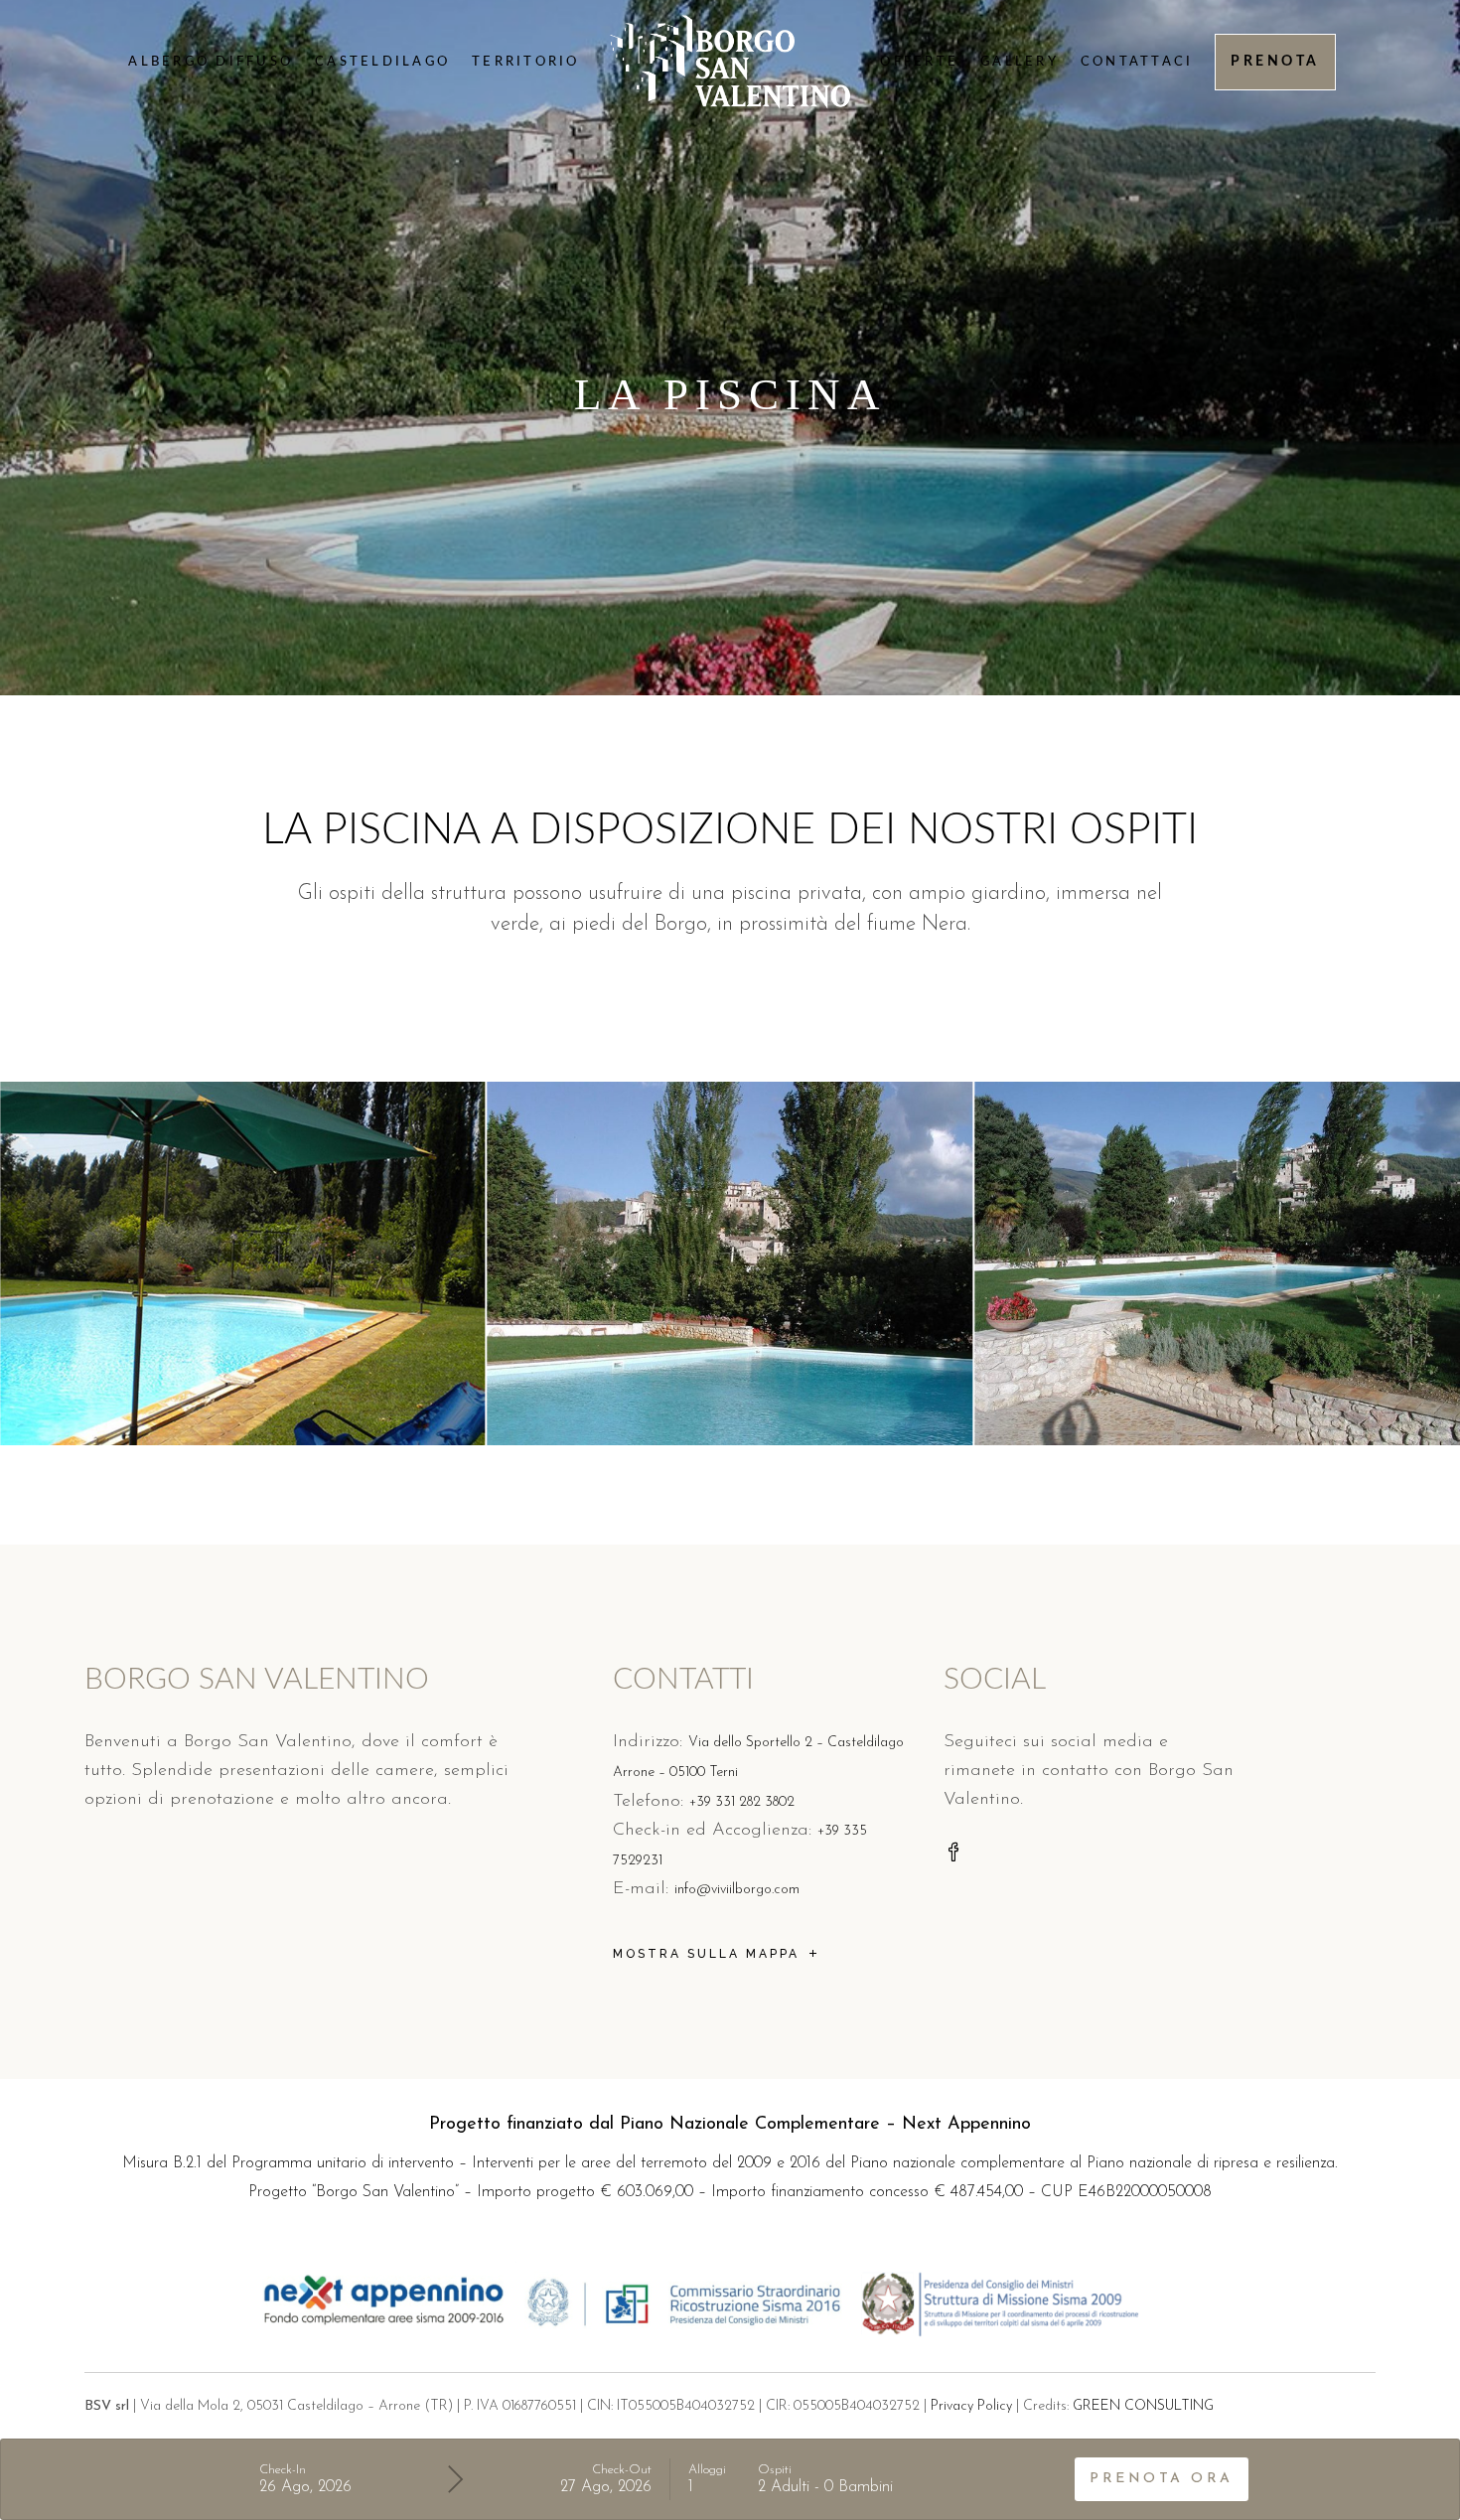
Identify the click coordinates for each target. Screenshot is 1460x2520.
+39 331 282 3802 (742, 1802)
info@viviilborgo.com (737, 1890)
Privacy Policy (971, 2406)
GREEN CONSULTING (1143, 2406)
